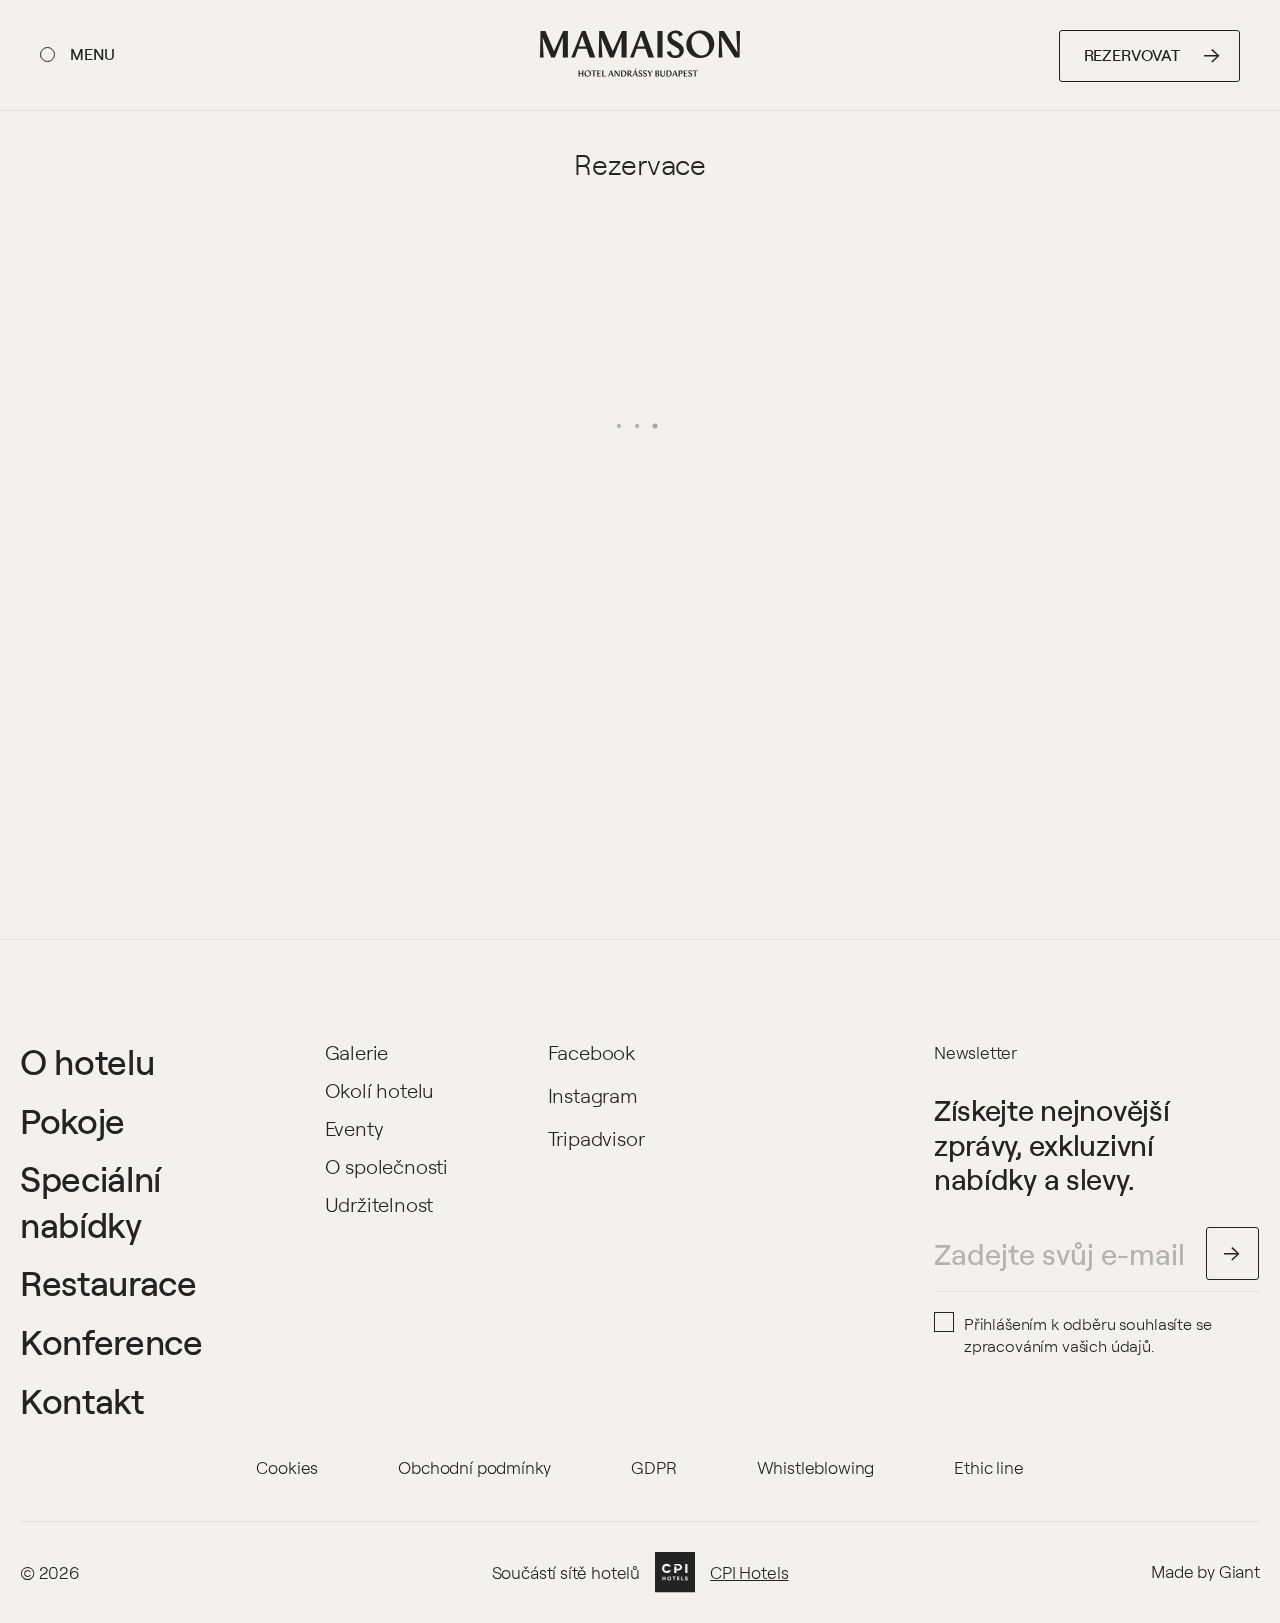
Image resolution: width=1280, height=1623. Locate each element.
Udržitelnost (379, 1204)
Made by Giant (1205, 1571)
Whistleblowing (816, 1467)
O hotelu (87, 1062)
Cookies (287, 1467)
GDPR (653, 1467)
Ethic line (988, 1467)
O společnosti (386, 1166)
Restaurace (108, 1283)
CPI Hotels (749, 1573)
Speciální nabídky (90, 1201)
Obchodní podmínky (474, 1467)
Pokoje (72, 1121)
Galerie (357, 1052)
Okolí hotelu (380, 1090)
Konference (111, 1342)
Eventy (354, 1128)
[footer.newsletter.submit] (1233, 1254)
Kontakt (82, 1401)
